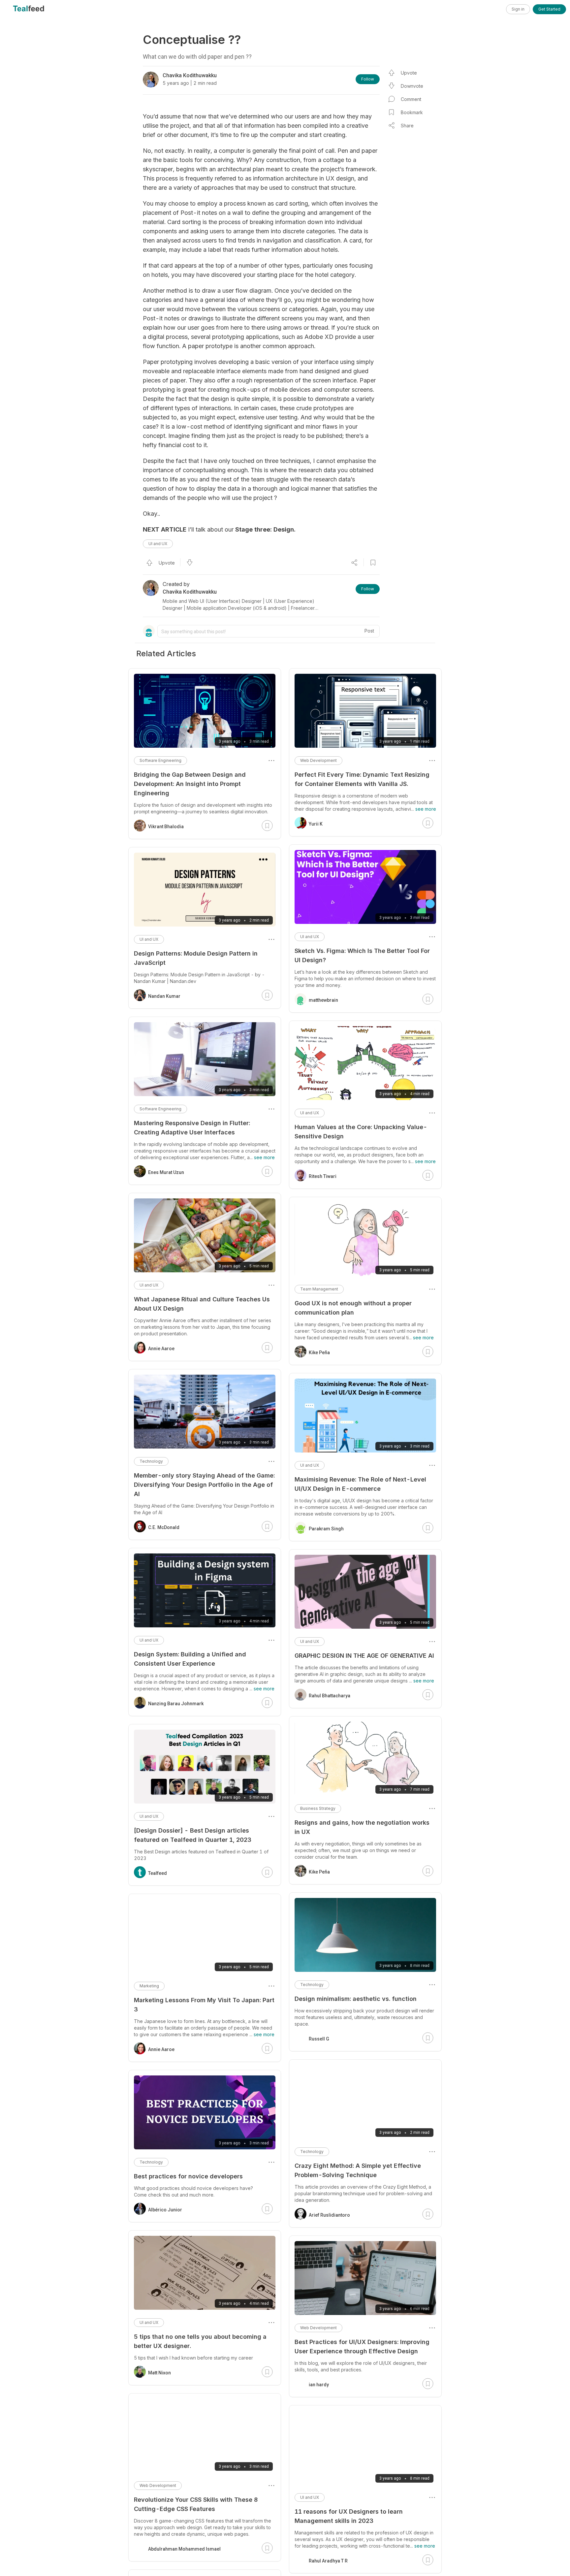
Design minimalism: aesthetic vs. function (356, 1999)
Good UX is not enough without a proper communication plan (353, 1308)
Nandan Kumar (164, 996)
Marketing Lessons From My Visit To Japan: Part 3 (204, 2005)
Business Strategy (318, 1808)
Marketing (149, 1986)
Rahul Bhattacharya (330, 1696)
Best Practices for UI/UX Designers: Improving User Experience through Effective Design (362, 2347)
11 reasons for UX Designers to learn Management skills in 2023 (349, 2516)
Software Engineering (160, 760)
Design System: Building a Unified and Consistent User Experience (190, 1659)
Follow (368, 79)
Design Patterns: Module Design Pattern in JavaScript (196, 958)
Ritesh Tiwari (323, 1176)
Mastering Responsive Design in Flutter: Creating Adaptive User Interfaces (192, 1128)
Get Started (549, 9)
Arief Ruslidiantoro (329, 2215)
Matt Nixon (159, 2373)
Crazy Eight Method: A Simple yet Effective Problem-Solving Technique (358, 2170)
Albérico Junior (165, 2210)
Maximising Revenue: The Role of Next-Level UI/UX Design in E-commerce (360, 1484)
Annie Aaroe (161, 1349)
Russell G (319, 2039)
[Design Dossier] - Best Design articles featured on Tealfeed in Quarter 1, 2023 (193, 1835)
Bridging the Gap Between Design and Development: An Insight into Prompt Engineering (190, 784)
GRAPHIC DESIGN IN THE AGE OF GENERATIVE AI (364, 1656)
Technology (312, 1985)
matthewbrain (323, 1000)
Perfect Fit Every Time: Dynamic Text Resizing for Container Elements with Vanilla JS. (362, 779)
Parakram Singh (326, 1529)
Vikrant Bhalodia (166, 827)
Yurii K (316, 824)
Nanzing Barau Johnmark (176, 1704)
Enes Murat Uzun (166, 1172)
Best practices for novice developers (188, 2176)
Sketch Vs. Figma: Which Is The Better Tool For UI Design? (362, 955)
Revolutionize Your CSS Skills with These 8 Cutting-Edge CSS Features (196, 2504)
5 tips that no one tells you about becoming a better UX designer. (200, 2341)
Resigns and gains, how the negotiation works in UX (362, 1827)
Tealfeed (158, 1873)
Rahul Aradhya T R (328, 2561)
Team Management (319, 1289)
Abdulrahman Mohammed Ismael (184, 2549)
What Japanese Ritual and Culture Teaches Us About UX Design (202, 1304)
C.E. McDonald (164, 1527)
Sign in (518, 9)
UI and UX (158, 544)
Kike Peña (319, 1353)
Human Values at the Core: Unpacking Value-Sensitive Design (361, 1132)
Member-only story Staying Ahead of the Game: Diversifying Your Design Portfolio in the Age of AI (204, 1485)
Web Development (318, 760)
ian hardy (319, 2385)
